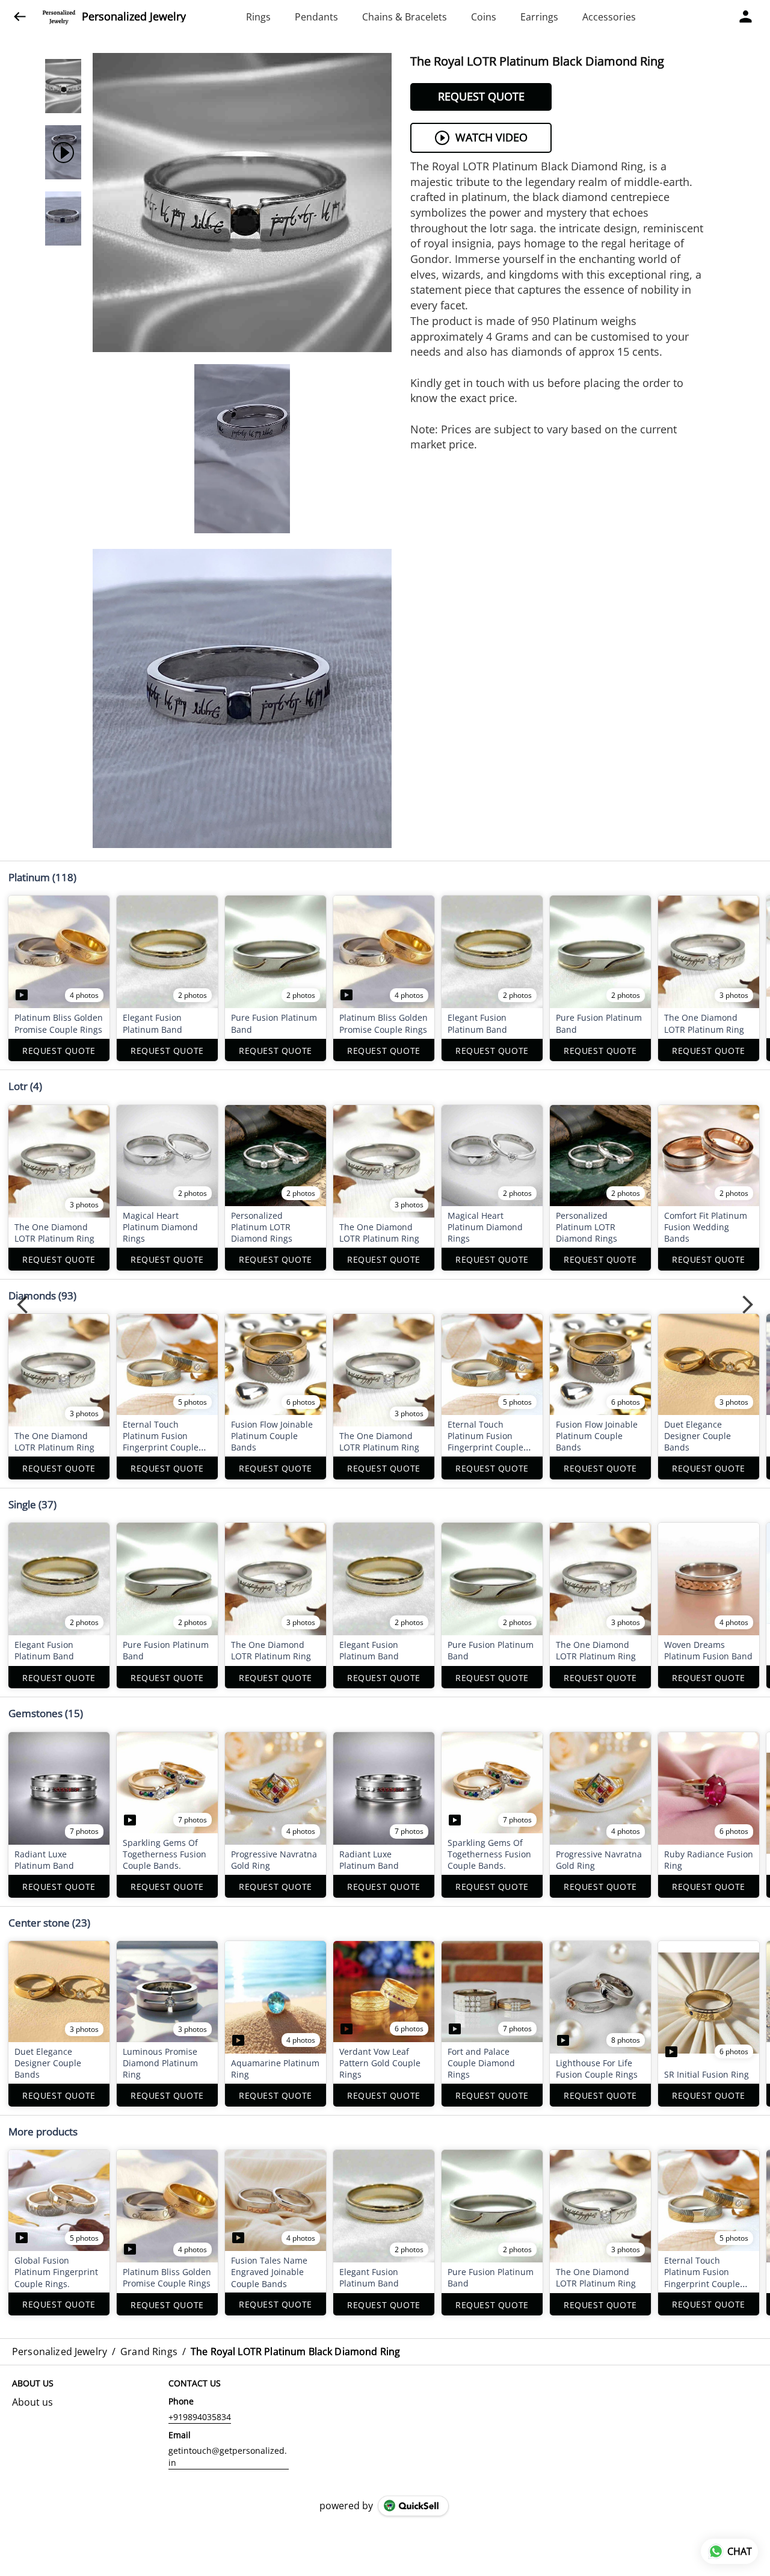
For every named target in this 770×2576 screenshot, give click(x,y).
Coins (484, 17)
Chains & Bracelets (405, 17)
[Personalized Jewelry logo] (59, 17)
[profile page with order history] (746, 17)
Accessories (609, 17)
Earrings (539, 17)
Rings (258, 17)
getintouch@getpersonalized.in (228, 2457)
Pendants (316, 17)
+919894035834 (200, 2417)
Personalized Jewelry (134, 17)
